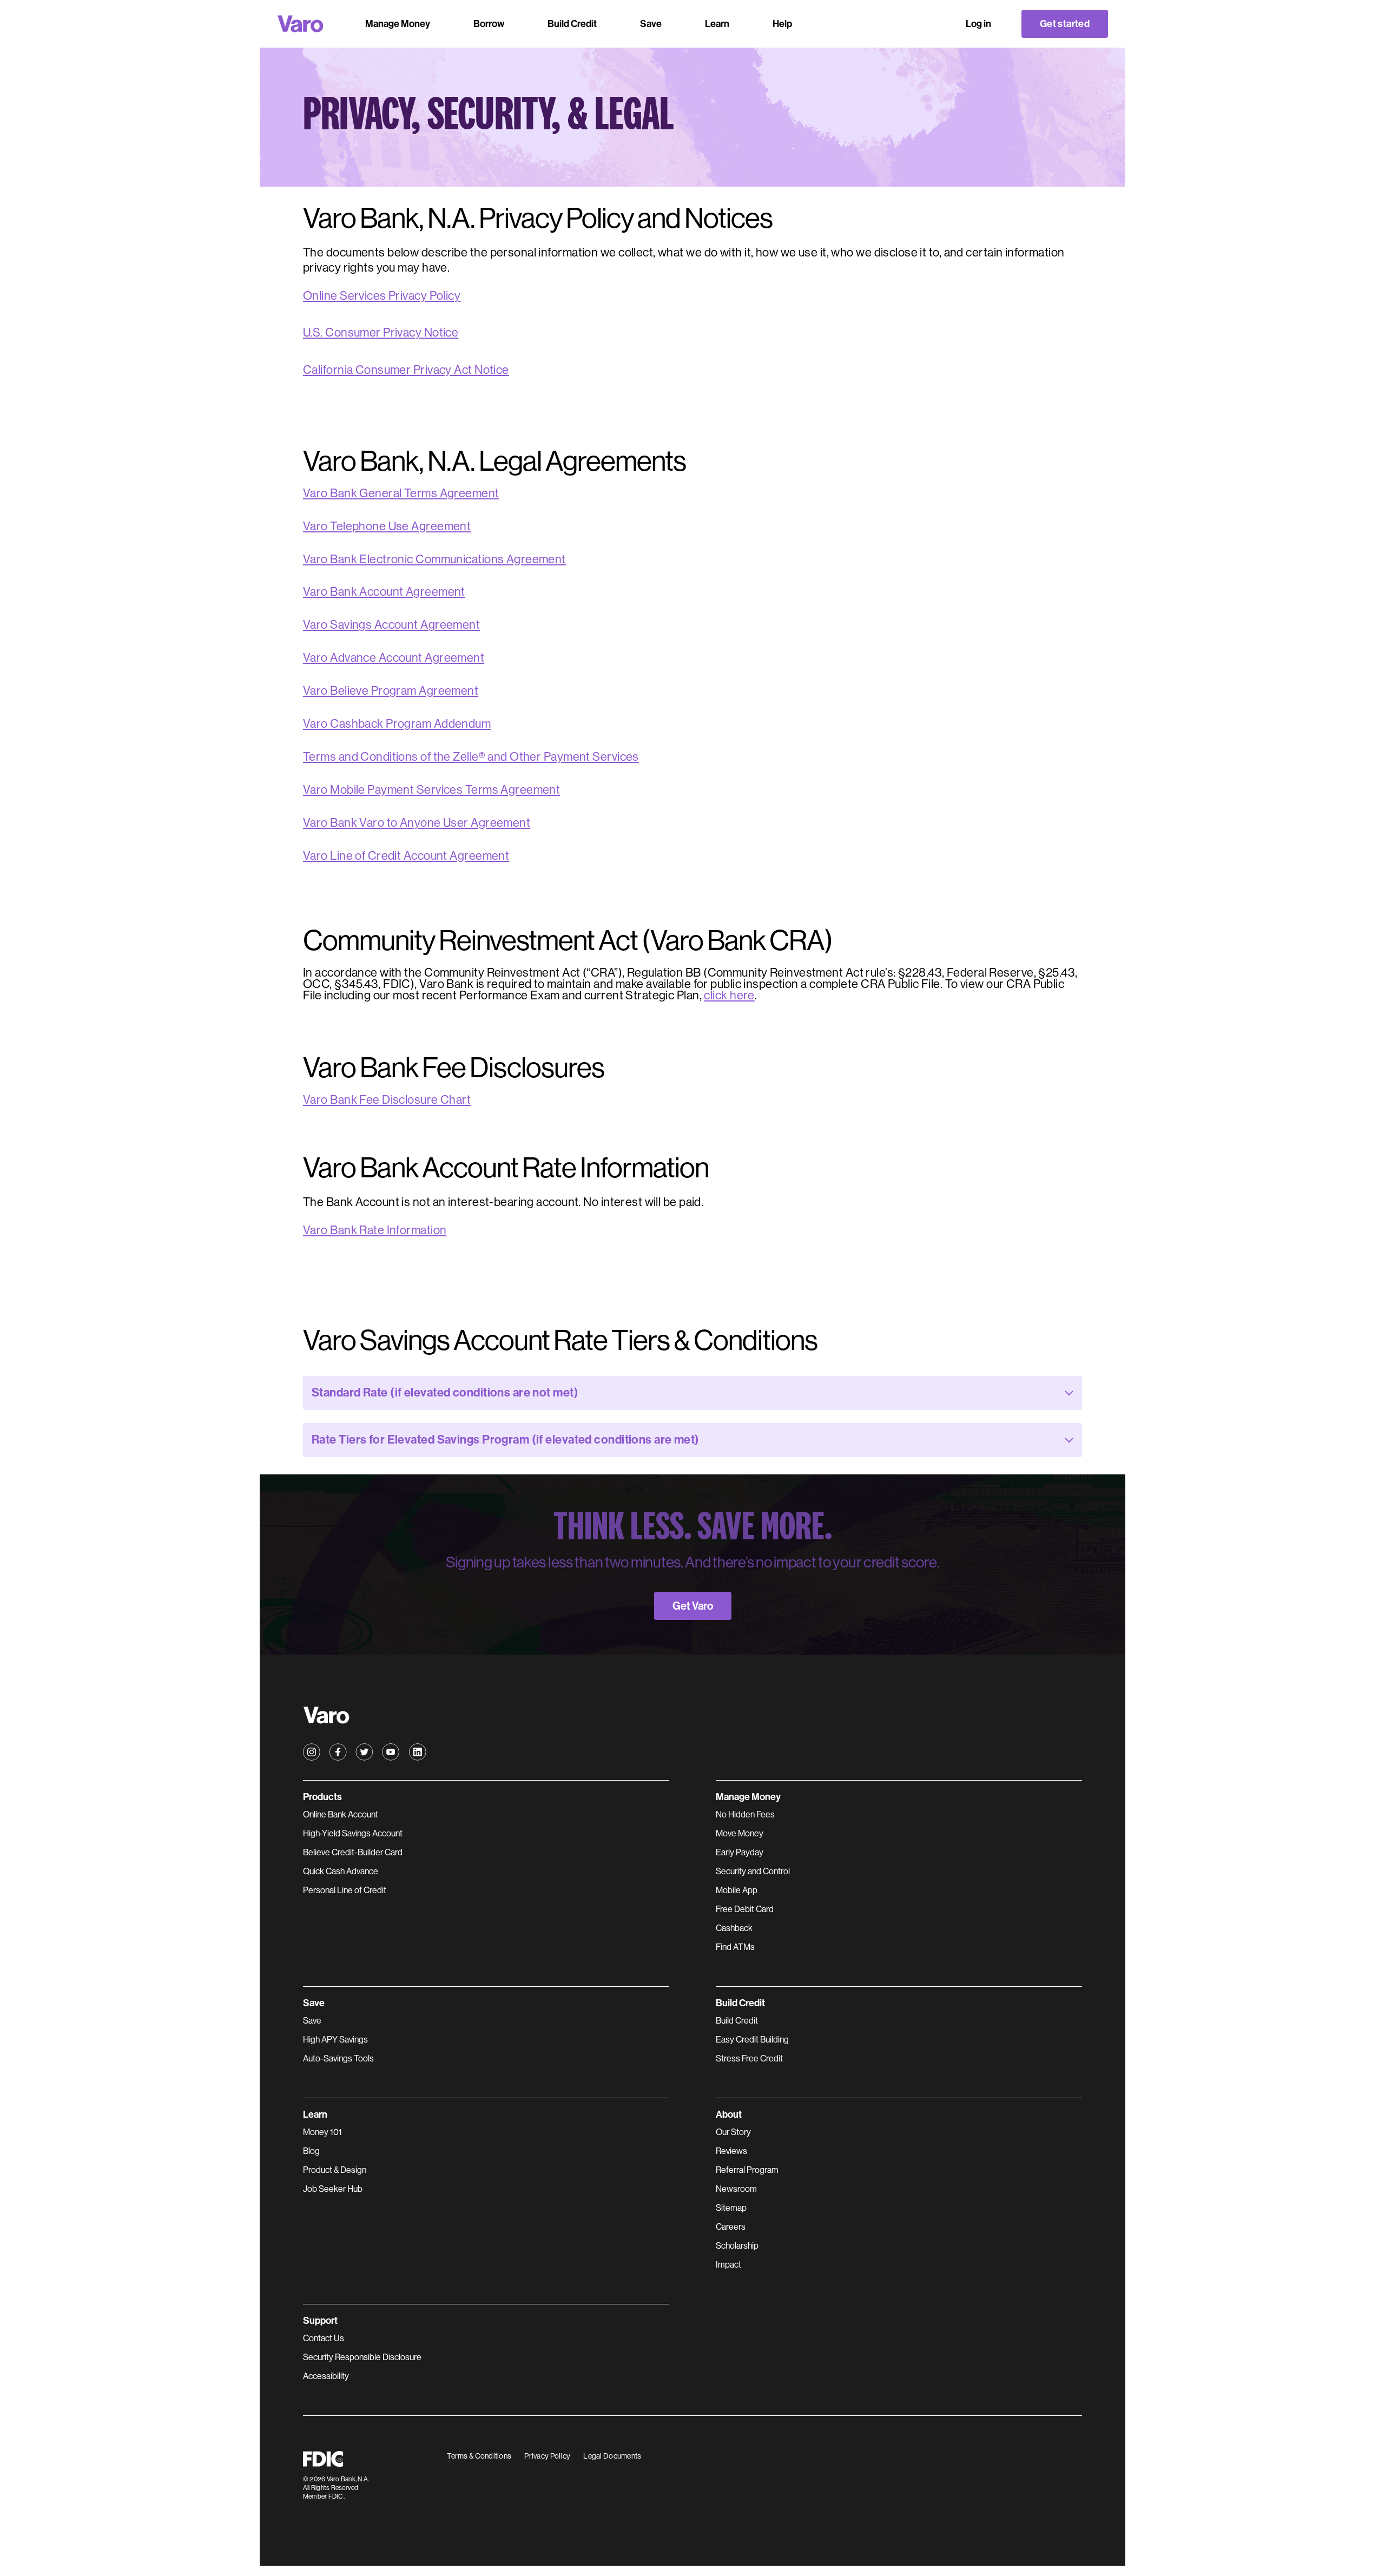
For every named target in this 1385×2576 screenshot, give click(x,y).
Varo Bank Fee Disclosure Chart (387, 1100)
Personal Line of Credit (345, 1890)
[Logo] (301, 24)
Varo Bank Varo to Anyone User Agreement (417, 823)
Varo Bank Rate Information (375, 1230)
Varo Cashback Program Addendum (397, 724)
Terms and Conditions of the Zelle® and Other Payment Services (471, 757)
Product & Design (335, 2170)
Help (782, 24)
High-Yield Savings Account (353, 1833)
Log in (978, 24)
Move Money (740, 1833)
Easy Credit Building (752, 2040)
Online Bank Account (341, 1814)
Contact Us (324, 2338)
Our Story (733, 2132)
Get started (1065, 24)
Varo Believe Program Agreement (391, 691)
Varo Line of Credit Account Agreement (406, 856)
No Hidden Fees (745, 1814)
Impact (728, 2265)
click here (729, 996)
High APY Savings (335, 2040)
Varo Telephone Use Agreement (387, 527)
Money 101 (322, 2132)
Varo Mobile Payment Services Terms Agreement (431, 790)
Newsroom (736, 2189)
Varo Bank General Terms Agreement (401, 494)
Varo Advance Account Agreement (394, 658)
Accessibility (326, 2376)
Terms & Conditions (479, 2456)
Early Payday (740, 1852)
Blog (311, 2151)
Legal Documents (612, 2456)
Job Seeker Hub (333, 2189)
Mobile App (737, 1890)
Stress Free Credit (749, 2058)
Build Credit (737, 2021)
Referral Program (747, 2170)
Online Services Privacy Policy (382, 296)
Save (312, 2021)
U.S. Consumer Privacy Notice (381, 332)
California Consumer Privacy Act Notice (406, 370)
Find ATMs (735, 1947)
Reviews (731, 2151)
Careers (731, 2227)
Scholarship (737, 2246)
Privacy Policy (547, 2456)
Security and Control (753, 1871)
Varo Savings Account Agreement (391, 625)
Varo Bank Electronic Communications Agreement (434, 560)
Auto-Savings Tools (338, 2058)
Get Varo (693, 1606)
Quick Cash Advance (341, 1871)
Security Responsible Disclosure (362, 2357)
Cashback (734, 1928)
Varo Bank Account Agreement (384, 592)
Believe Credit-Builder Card (353, 1852)
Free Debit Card (745, 1909)
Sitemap (731, 2208)
